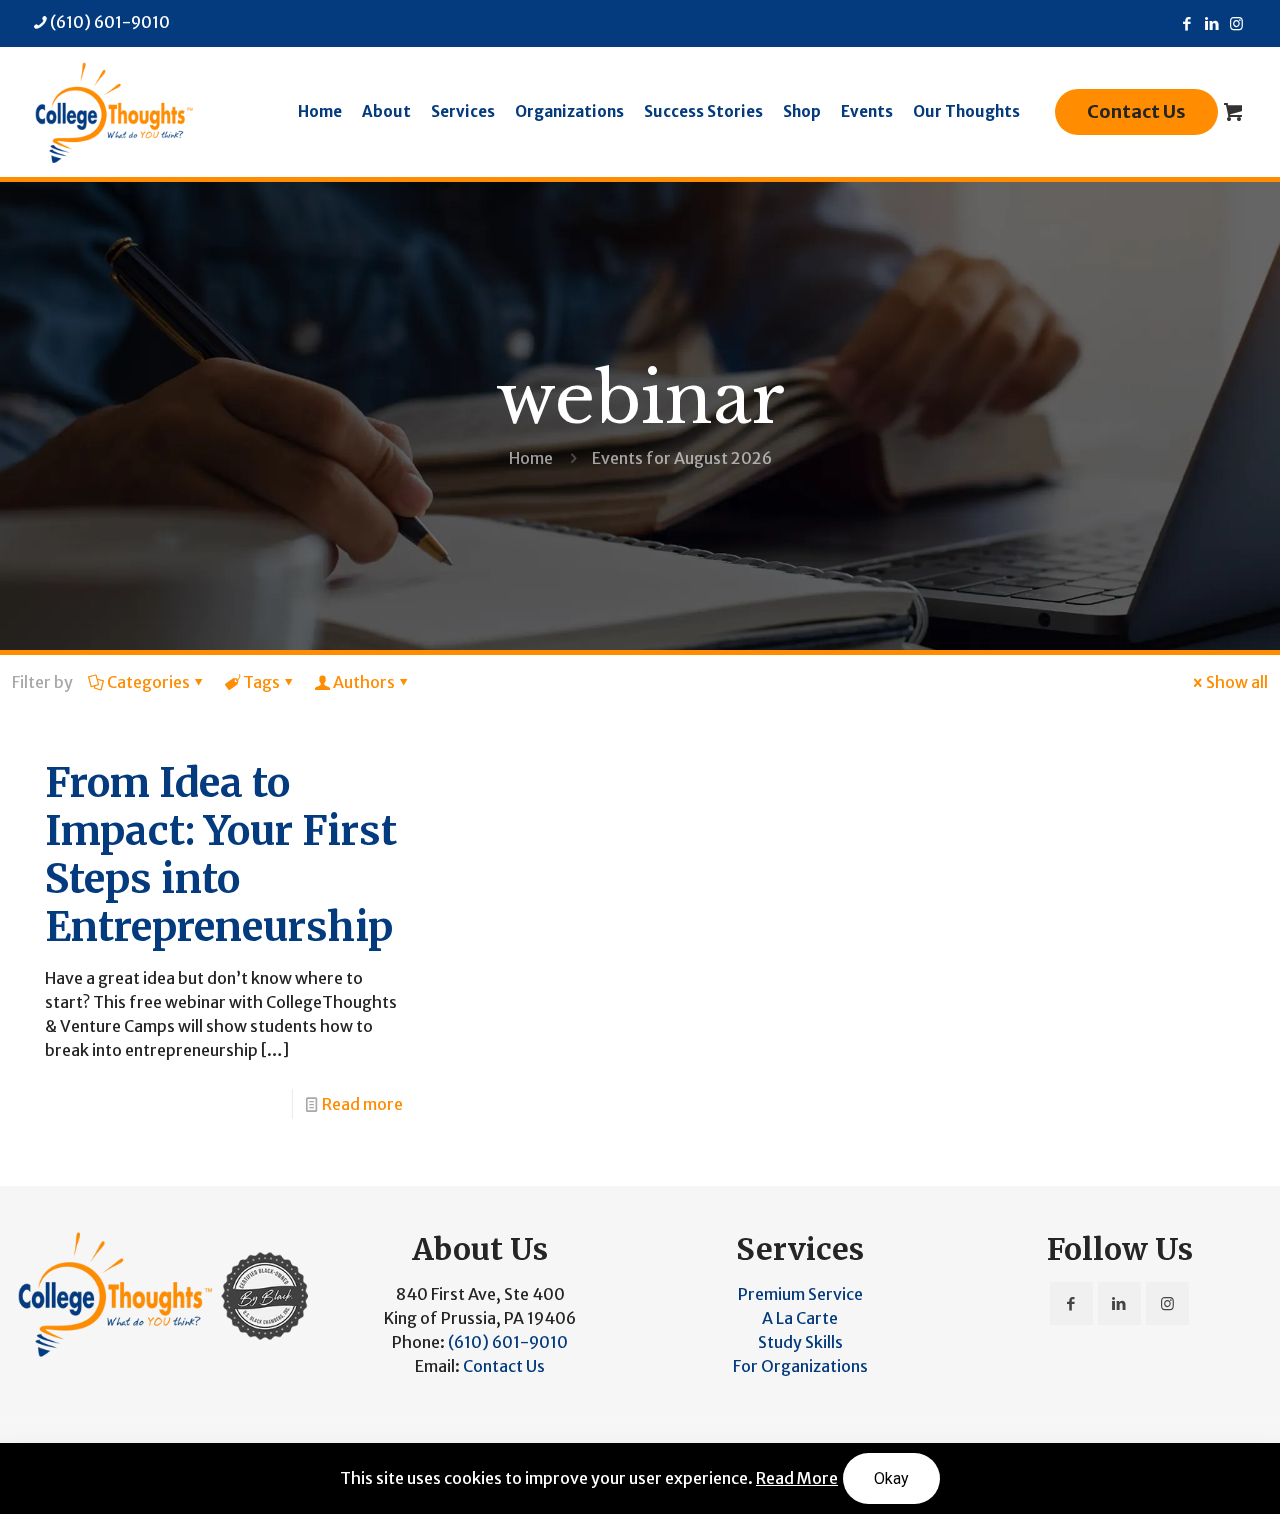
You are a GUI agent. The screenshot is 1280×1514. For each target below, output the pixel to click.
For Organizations (800, 1366)
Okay (891, 1478)
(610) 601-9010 (110, 22)
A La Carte (800, 1318)
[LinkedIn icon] (1211, 23)
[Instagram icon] (1236, 23)
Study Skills (800, 1342)
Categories (148, 682)
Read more (362, 1104)
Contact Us (1136, 111)
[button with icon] (1071, 1303)
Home (531, 458)
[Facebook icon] (1186, 23)
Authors (364, 682)
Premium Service (800, 1294)
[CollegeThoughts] (113, 112)
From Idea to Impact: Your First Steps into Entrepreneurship (221, 855)
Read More (797, 1478)
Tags (261, 682)
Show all (1237, 682)
